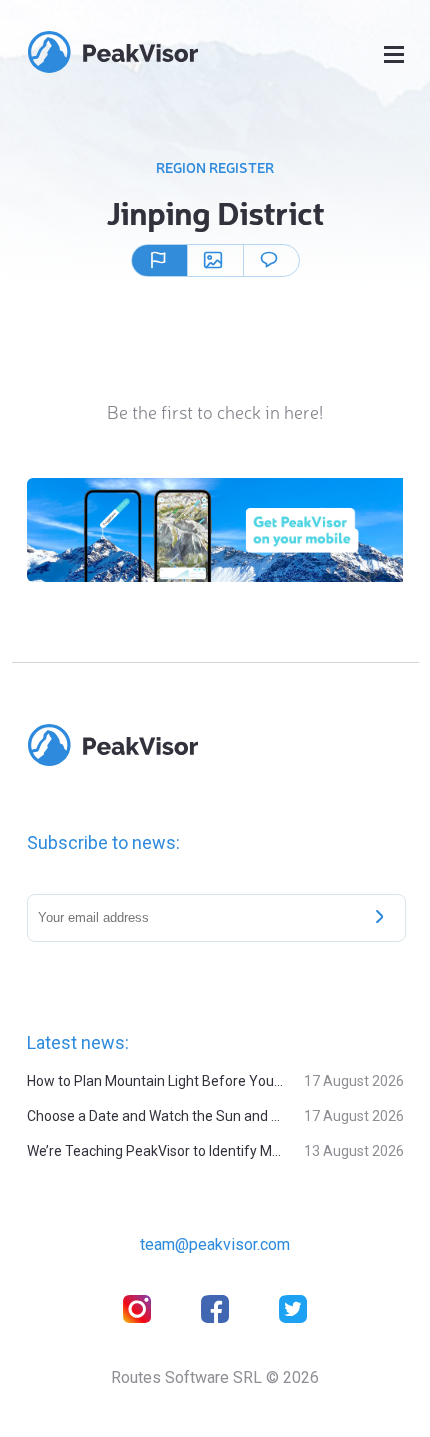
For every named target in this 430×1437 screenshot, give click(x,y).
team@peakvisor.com (215, 1244)
